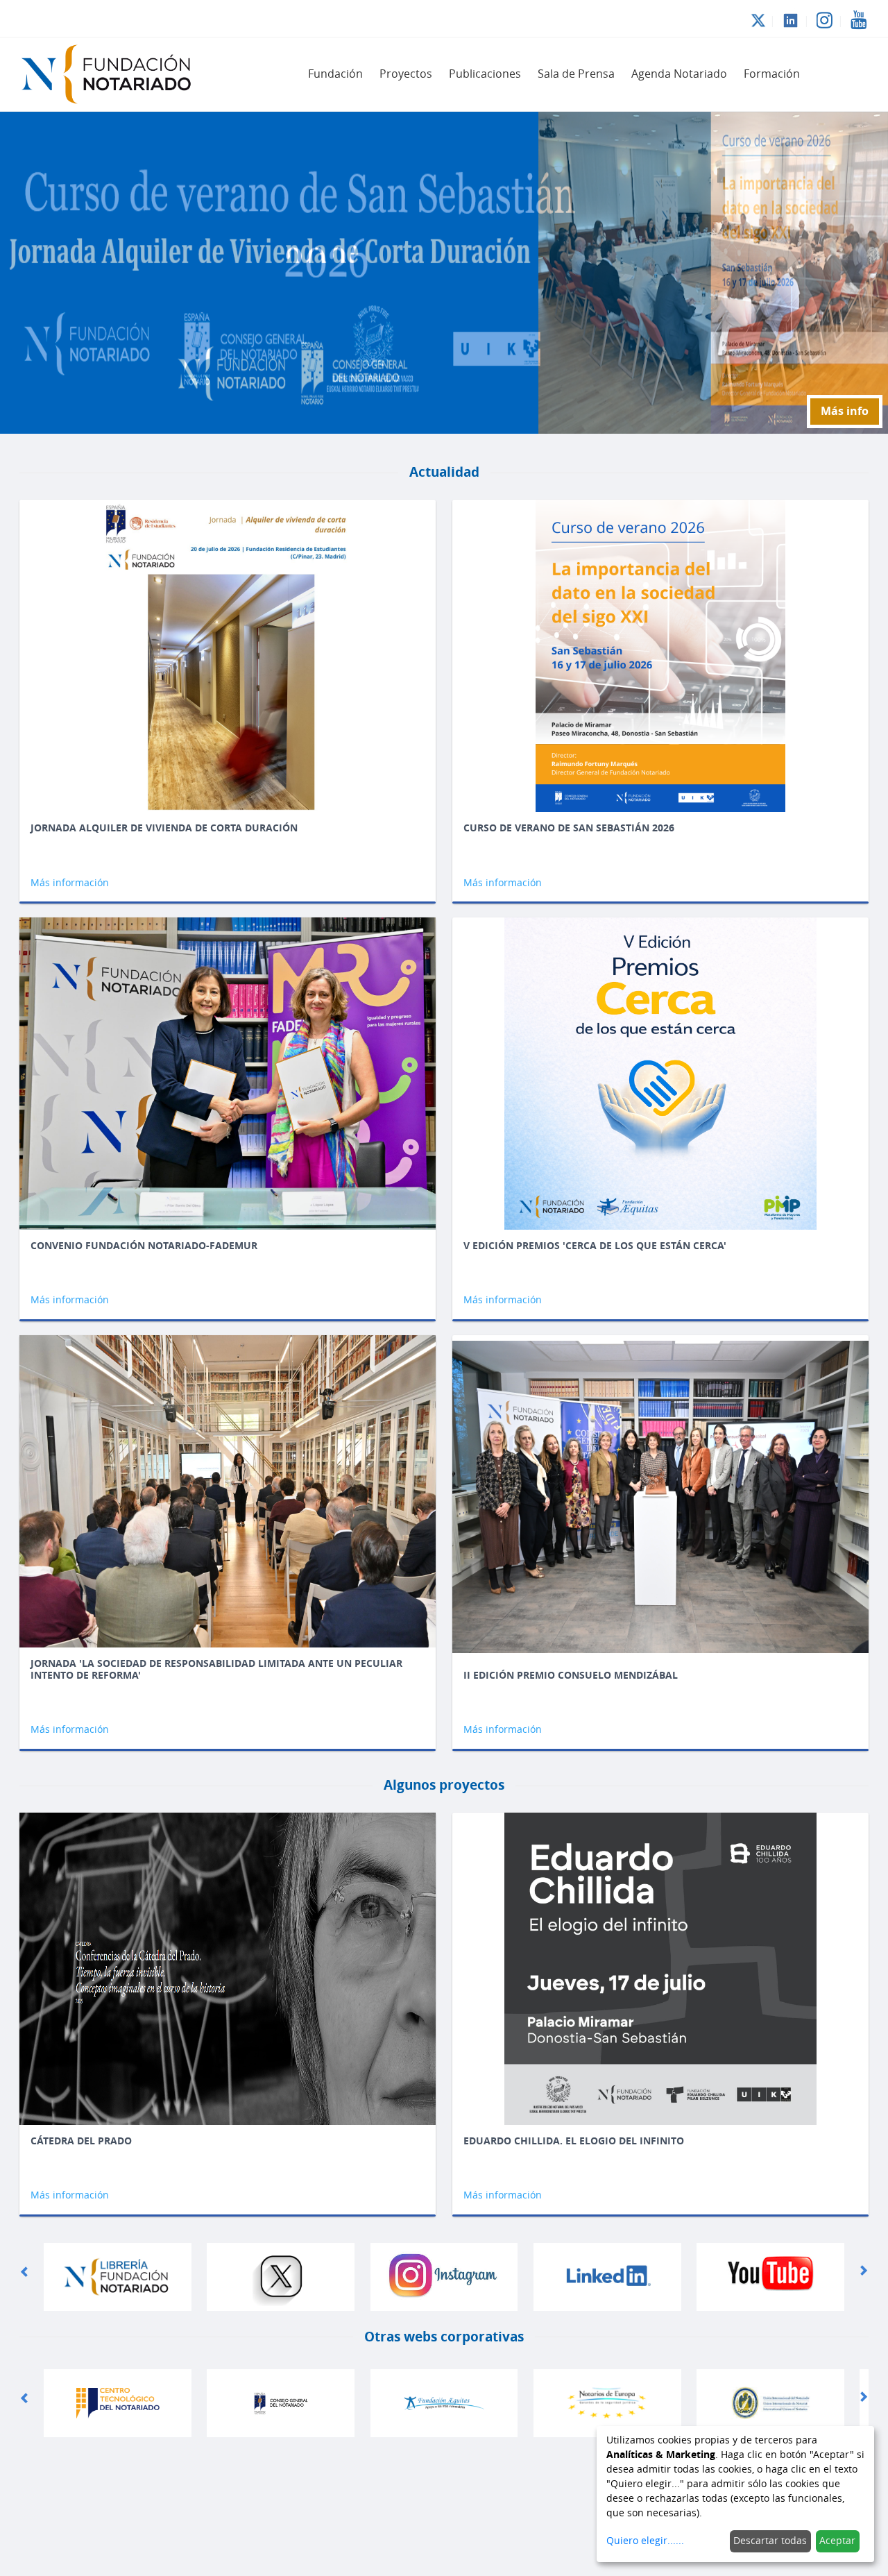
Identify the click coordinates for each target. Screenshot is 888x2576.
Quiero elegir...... (645, 2541)
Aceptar (837, 2541)
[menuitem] (335, 74)
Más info (845, 411)
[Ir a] (114, 74)
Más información (70, 883)
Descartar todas (770, 2541)
